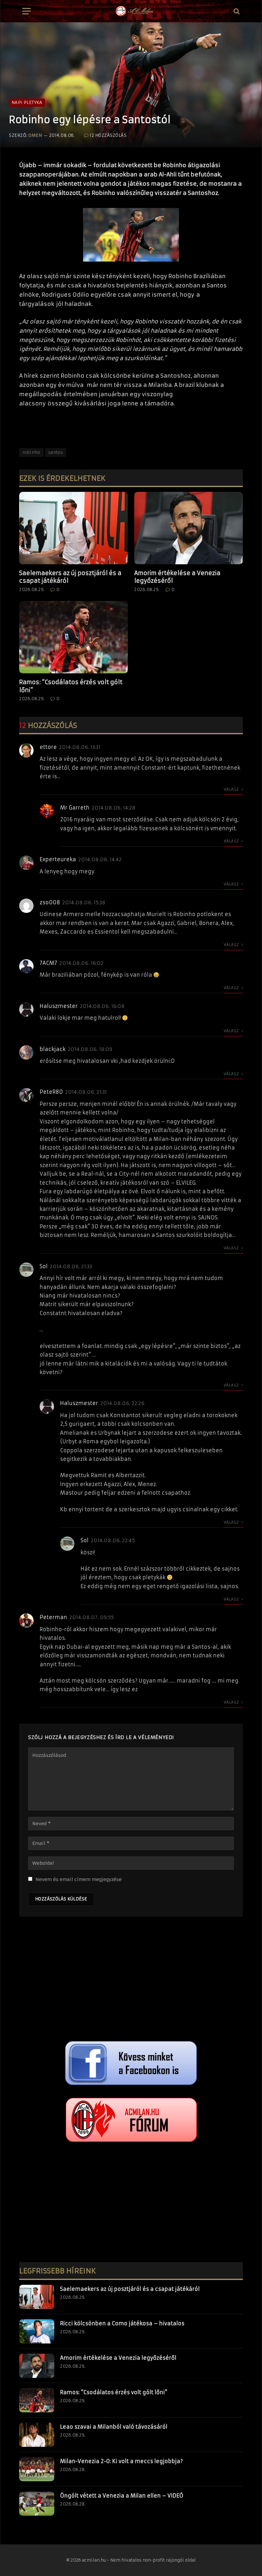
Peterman (53, 1617)
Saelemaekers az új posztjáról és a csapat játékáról (70, 577)
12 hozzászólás (108, 135)
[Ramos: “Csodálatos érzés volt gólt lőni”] (73, 637)
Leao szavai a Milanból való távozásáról (114, 2427)
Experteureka (58, 859)
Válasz (232, 789)
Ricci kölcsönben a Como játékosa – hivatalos (122, 2323)
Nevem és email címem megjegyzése (79, 1879)
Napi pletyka (27, 103)
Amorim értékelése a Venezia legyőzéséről (177, 577)
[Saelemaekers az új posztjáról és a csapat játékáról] (73, 528)
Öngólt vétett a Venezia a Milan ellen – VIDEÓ (122, 2496)
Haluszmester (59, 1006)
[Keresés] (236, 11)
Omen (35, 135)
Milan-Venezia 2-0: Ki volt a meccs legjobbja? (121, 2461)
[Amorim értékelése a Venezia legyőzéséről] (189, 528)
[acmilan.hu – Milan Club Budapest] (134, 11)
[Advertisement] (131, 1980)
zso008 (50, 902)
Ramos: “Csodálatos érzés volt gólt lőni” (71, 686)
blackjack (53, 1049)
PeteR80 (51, 1092)
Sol (44, 1266)
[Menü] (27, 11)
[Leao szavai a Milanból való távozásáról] (37, 2435)
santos (56, 452)
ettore (48, 747)
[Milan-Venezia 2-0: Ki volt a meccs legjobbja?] (37, 2469)
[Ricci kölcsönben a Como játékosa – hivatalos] (37, 2331)
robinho (31, 452)
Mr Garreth (75, 808)
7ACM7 (48, 963)
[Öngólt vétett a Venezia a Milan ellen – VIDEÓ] (37, 2504)
